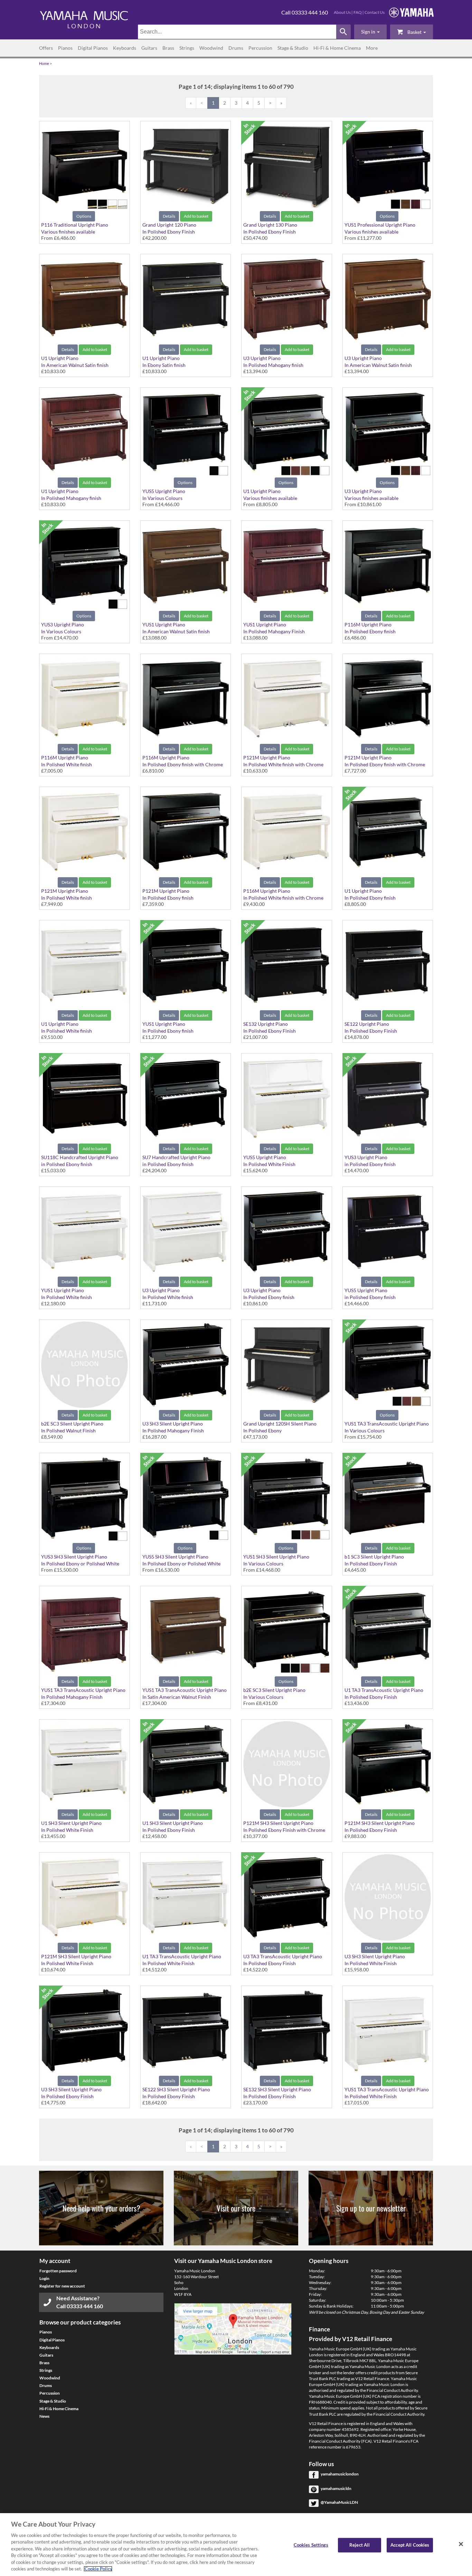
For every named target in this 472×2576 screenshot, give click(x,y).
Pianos (65, 48)
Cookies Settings (311, 2545)
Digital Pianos (93, 48)
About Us (342, 12)
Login (44, 2278)
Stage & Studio (293, 48)
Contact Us (375, 12)
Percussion (260, 48)
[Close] (461, 2544)
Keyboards (125, 48)
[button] (370, 32)
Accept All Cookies (410, 2545)
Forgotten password (58, 2271)
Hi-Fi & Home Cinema (337, 48)
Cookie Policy (98, 2569)
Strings (187, 48)
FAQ (358, 12)
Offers (46, 48)
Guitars (149, 48)
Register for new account (62, 2286)
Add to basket (196, 216)
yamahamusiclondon (340, 2474)
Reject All (360, 2545)
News (44, 2416)
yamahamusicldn (336, 2488)
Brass (168, 48)
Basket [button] (414, 32)
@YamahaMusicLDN (339, 2502)
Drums (236, 48)
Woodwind (211, 48)
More (372, 48)
